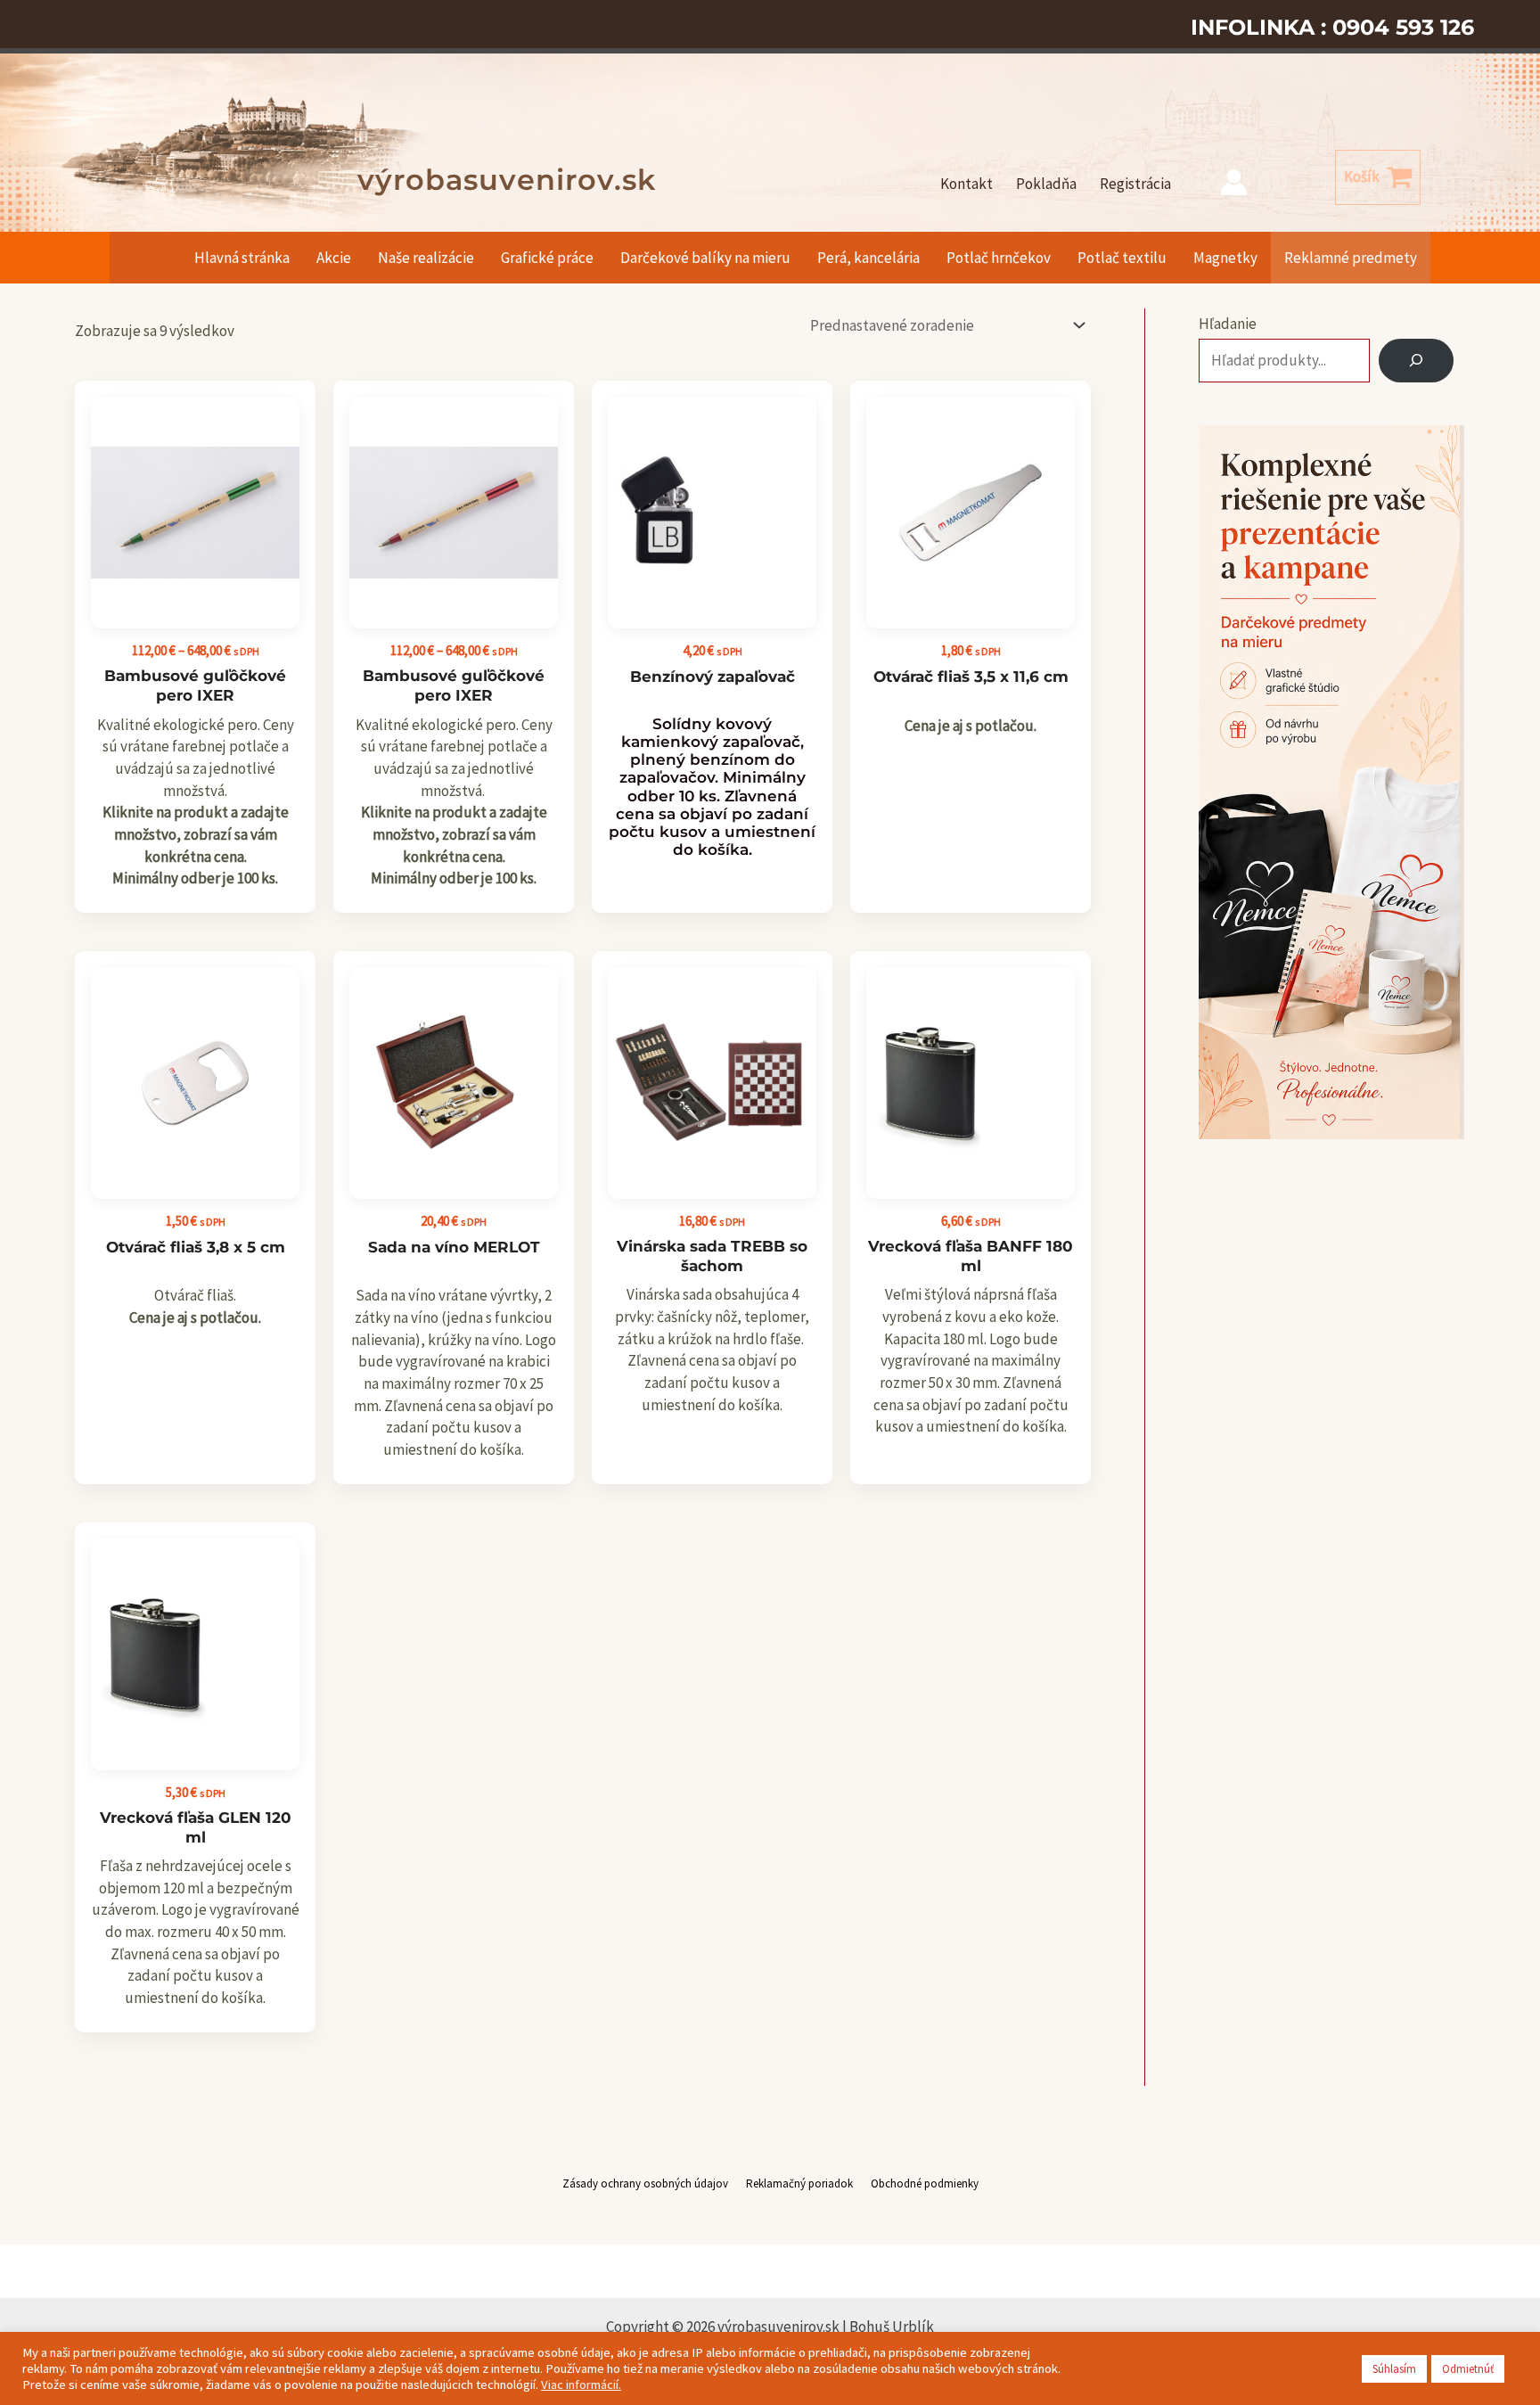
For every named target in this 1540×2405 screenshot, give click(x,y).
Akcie (334, 258)
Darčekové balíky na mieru (705, 258)
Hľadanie (1228, 324)
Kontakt (967, 184)
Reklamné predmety (1351, 258)
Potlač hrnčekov (999, 258)
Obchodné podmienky (925, 2183)
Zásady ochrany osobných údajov (645, 2183)
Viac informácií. (581, 2384)
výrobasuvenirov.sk (507, 180)
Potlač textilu (1122, 258)
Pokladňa (1046, 184)
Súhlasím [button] (1394, 2369)
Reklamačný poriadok (799, 2183)
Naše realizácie (426, 258)
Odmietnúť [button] (1468, 2369)
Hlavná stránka (242, 258)
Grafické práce (547, 258)
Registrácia (1135, 184)
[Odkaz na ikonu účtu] (1234, 182)
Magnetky (1225, 258)
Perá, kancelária (868, 258)
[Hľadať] (1416, 361)
